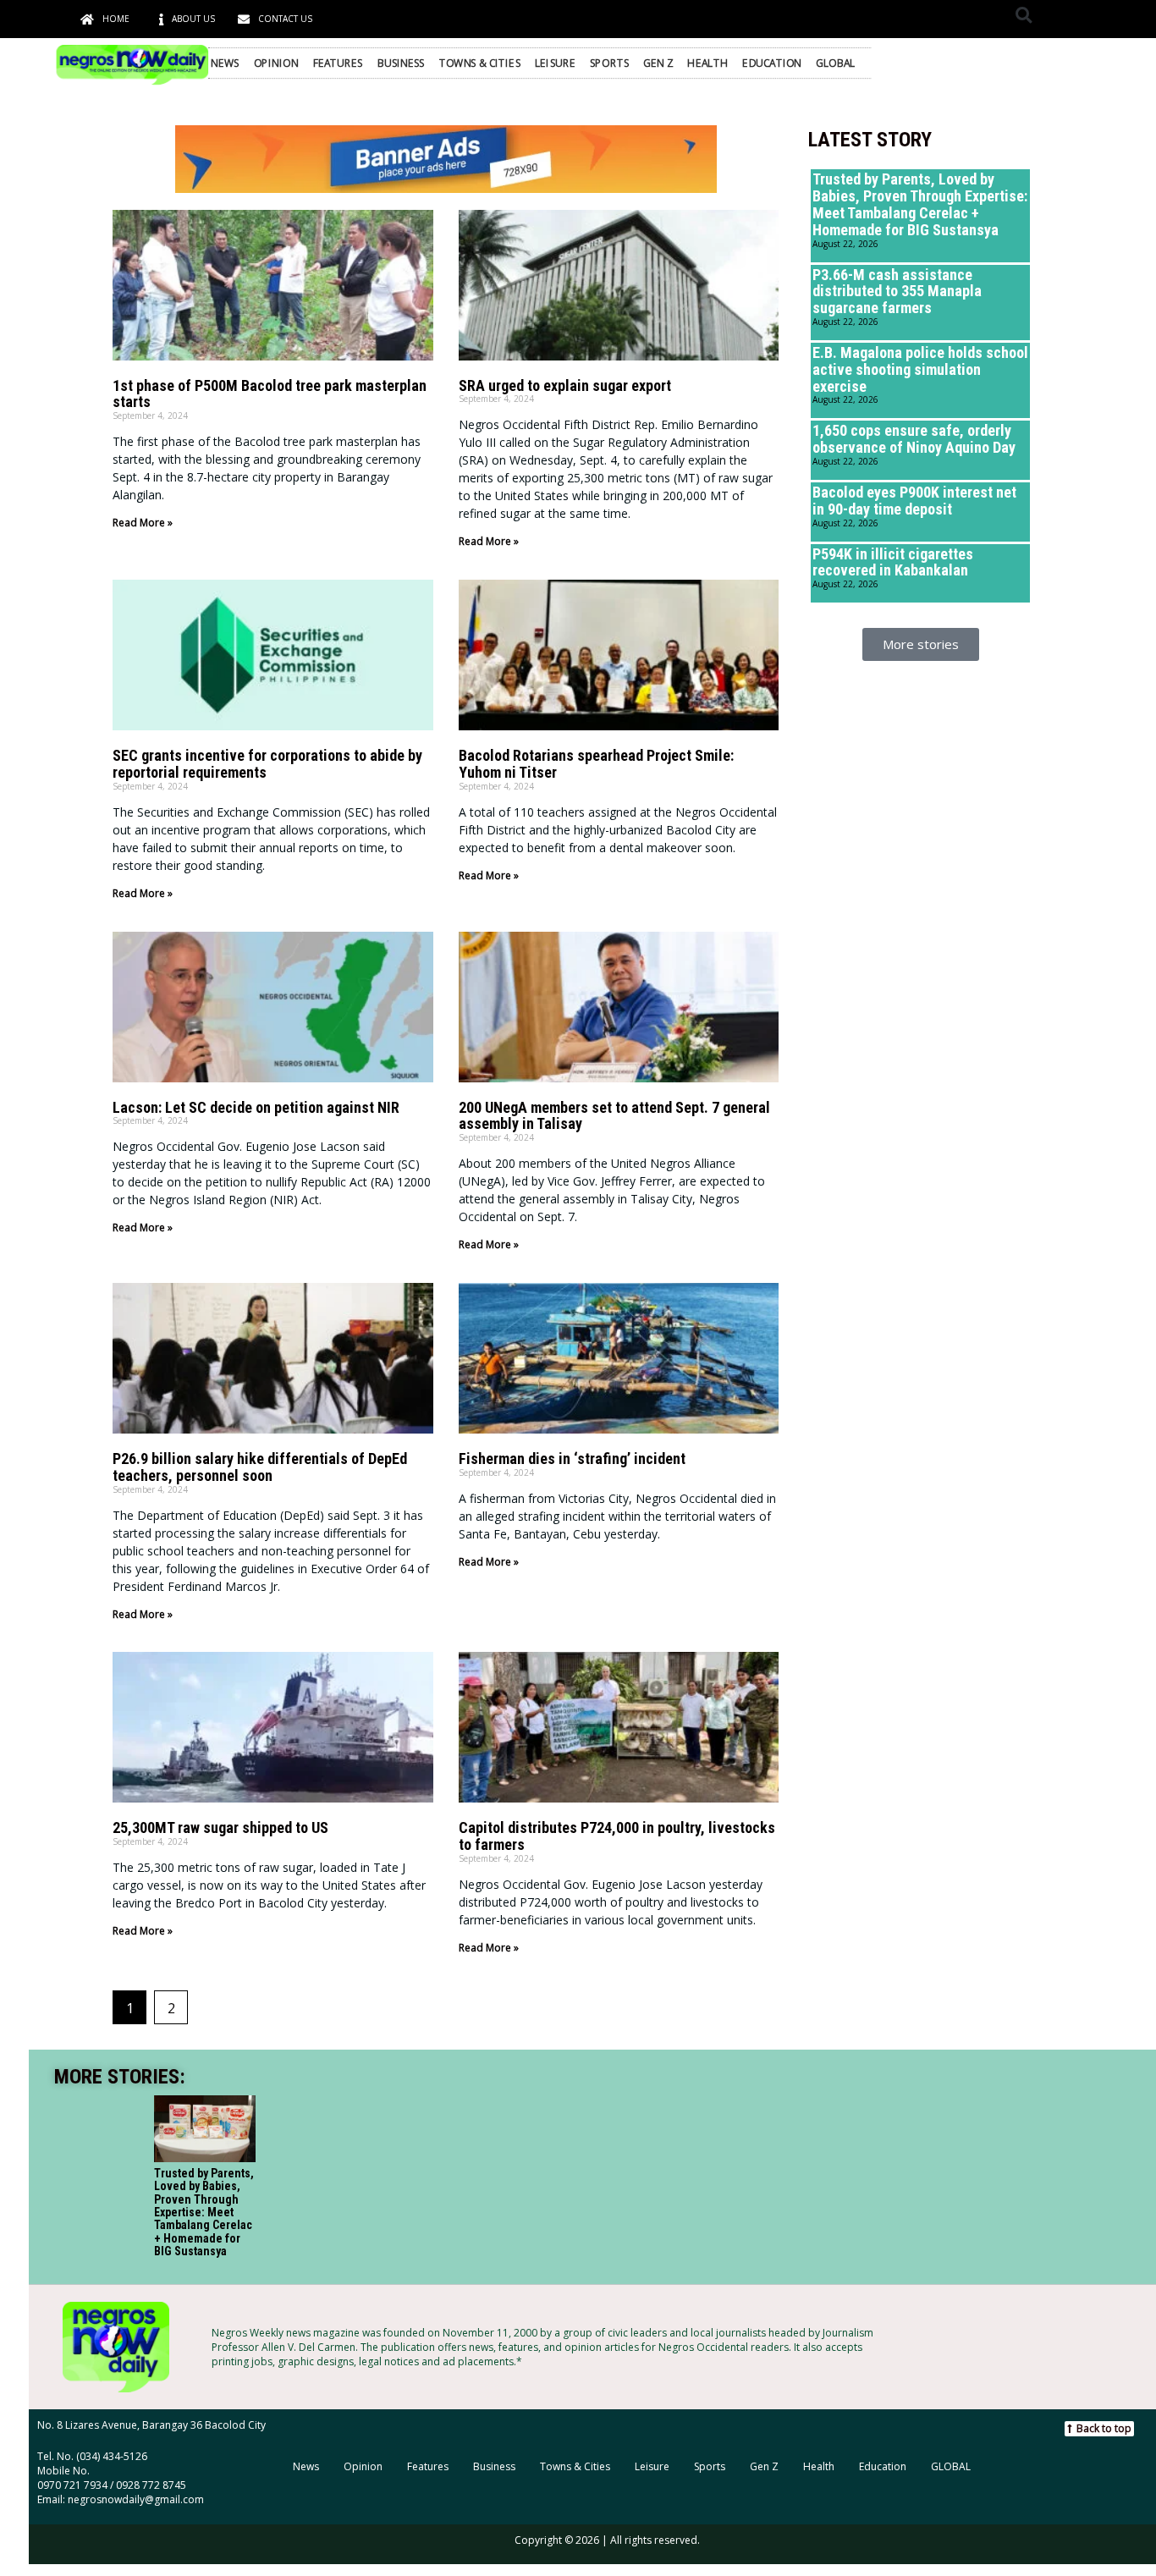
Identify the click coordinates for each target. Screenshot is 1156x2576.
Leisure (555, 63)
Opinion (276, 63)
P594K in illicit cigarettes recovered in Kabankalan (893, 562)
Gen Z (658, 63)
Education (772, 63)
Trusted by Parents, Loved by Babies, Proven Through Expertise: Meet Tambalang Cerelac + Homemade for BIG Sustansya (920, 204)
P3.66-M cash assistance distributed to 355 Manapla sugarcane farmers (897, 292)
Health (707, 63)
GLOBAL (836, 63)
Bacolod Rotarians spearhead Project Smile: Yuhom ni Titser (596, 764)
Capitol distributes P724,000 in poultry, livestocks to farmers (617, 1836)
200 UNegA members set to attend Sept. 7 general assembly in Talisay (614, 1116)
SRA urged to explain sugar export (565, 385)
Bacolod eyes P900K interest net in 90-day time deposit (914, 501)
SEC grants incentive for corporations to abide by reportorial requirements (267, 764)
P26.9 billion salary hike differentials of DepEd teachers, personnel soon (260, 1467)
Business (401, 63)
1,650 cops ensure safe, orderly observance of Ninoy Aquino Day (914, 439)
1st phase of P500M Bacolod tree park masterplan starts (270, 394)
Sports (610, 63)
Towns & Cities (480, 63)
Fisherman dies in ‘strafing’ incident (572, 1459)
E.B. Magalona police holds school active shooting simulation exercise (920, 369)
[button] (1024, 15)
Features (338, 63)
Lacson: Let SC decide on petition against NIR (256, 1107)
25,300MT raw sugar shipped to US (220, 1827)
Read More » (143, 523)
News (225, 63)
